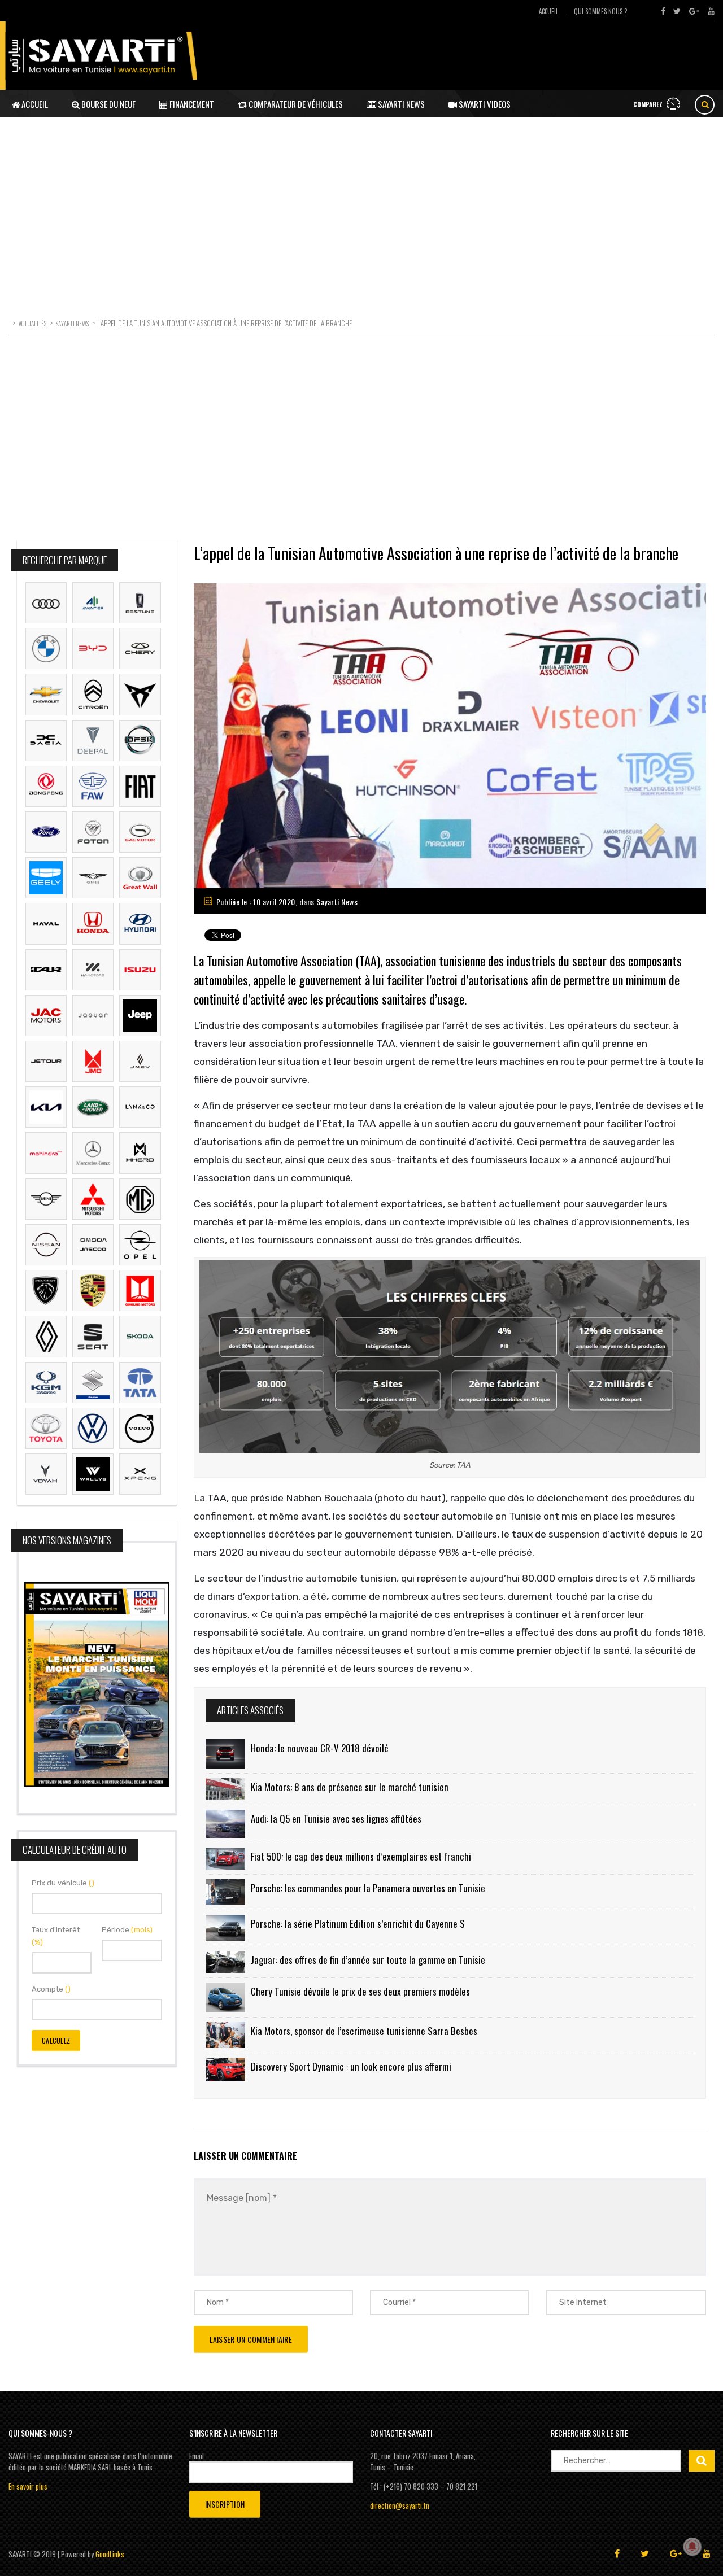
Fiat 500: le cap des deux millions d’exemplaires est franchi (361, 1856)
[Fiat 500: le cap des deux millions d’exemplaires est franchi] (225, 1859)
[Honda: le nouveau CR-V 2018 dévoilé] (225, 1754)
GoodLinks (110, 2554)
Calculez (56, 2040)
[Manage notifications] (692, 2547)
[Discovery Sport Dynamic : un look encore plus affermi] (225, 2069)
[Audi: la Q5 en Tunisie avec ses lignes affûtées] (225, 1824)
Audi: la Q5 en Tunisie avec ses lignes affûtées (336, 1819)
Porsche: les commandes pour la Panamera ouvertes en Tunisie (368, 1888)
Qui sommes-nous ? (600, 11)
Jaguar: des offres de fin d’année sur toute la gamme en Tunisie (368, 1960)
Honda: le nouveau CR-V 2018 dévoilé (320, 1748)
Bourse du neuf (108, 104)
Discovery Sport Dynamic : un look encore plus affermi (351, 2066)
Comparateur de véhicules (295, 104)
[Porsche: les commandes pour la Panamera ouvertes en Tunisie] (225, 1892)
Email (197, 2456)
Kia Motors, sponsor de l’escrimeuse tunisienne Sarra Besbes (364, 2031)
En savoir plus (28, 2486)
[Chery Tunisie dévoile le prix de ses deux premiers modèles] (225, 1997)
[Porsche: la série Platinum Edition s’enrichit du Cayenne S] (225, 1928)
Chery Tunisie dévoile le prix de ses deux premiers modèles (360, 1991)
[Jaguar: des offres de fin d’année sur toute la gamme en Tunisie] (225, 1962)
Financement (191, 104)
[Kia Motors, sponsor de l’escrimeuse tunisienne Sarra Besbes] (225, 2035)
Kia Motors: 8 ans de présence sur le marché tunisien (350, 1787)
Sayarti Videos (484, 104)
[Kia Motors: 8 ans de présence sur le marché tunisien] (225, 1789)
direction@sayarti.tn (400, 2505)
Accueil (548, 11)
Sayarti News (400, 104)
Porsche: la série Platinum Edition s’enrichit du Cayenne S (358, 1924)
